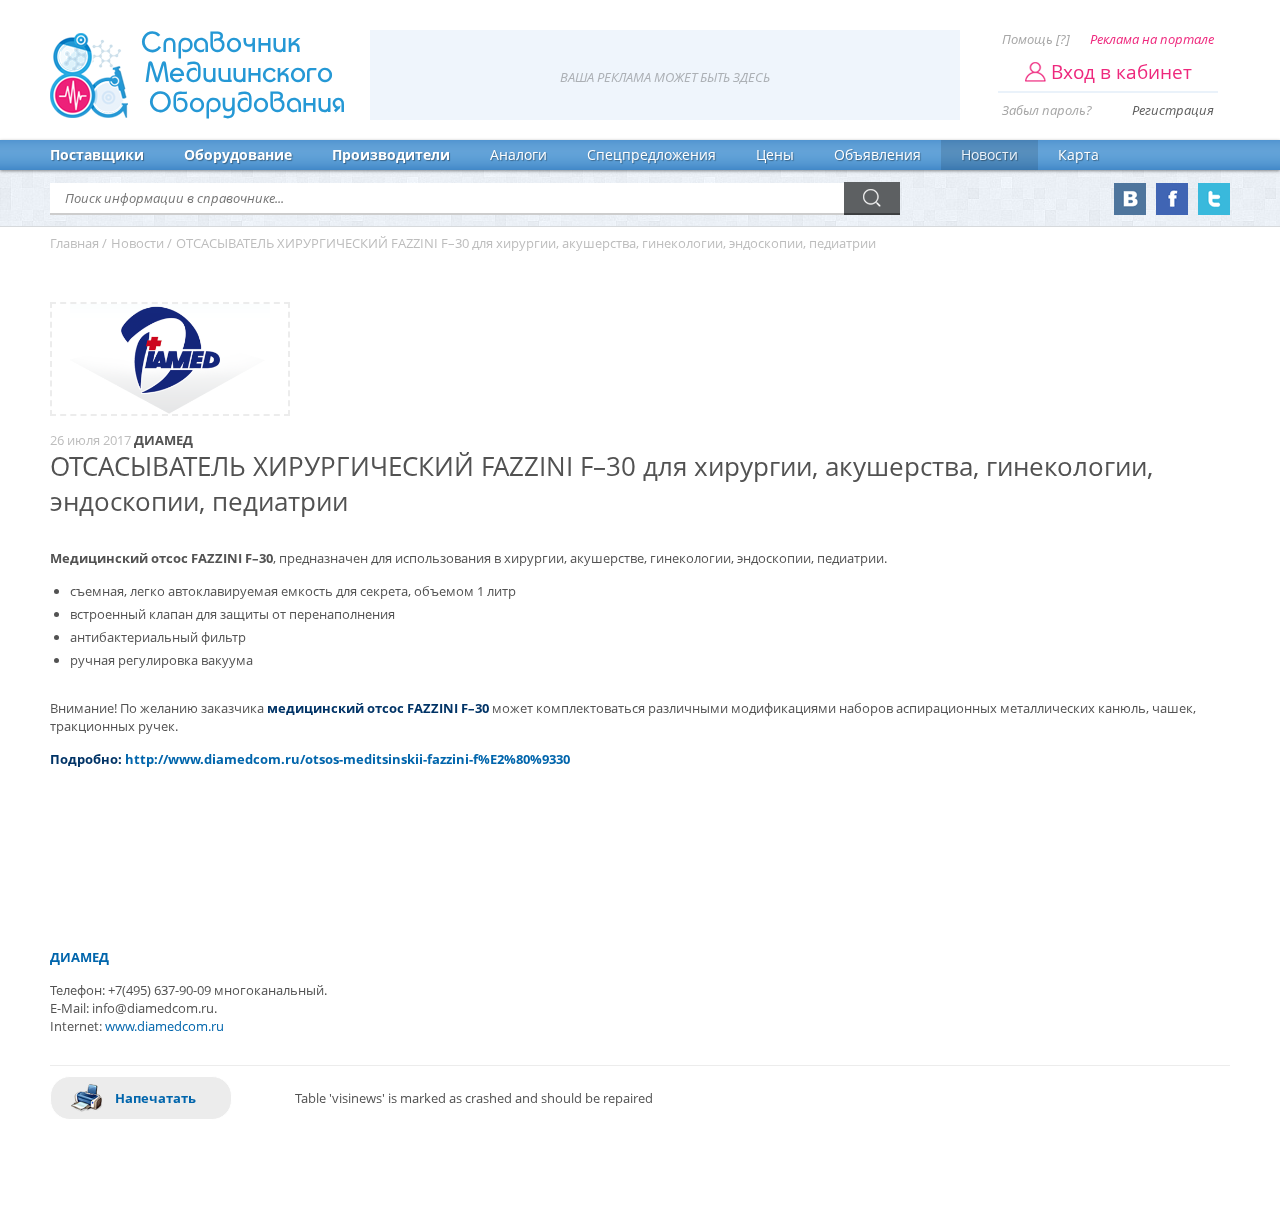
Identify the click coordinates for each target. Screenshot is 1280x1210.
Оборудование (238, 154)
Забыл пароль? (1047, 110)
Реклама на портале (1152, 39)
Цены (775, 154)
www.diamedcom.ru (164, 1026)
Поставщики (97, 154)
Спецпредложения (651, 154)
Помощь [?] (1036, 39)
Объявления (877, 154)
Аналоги (518, 154)
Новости (989, 154)
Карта (1078, 154)
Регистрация (1173, 110)
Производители (391, 154)
